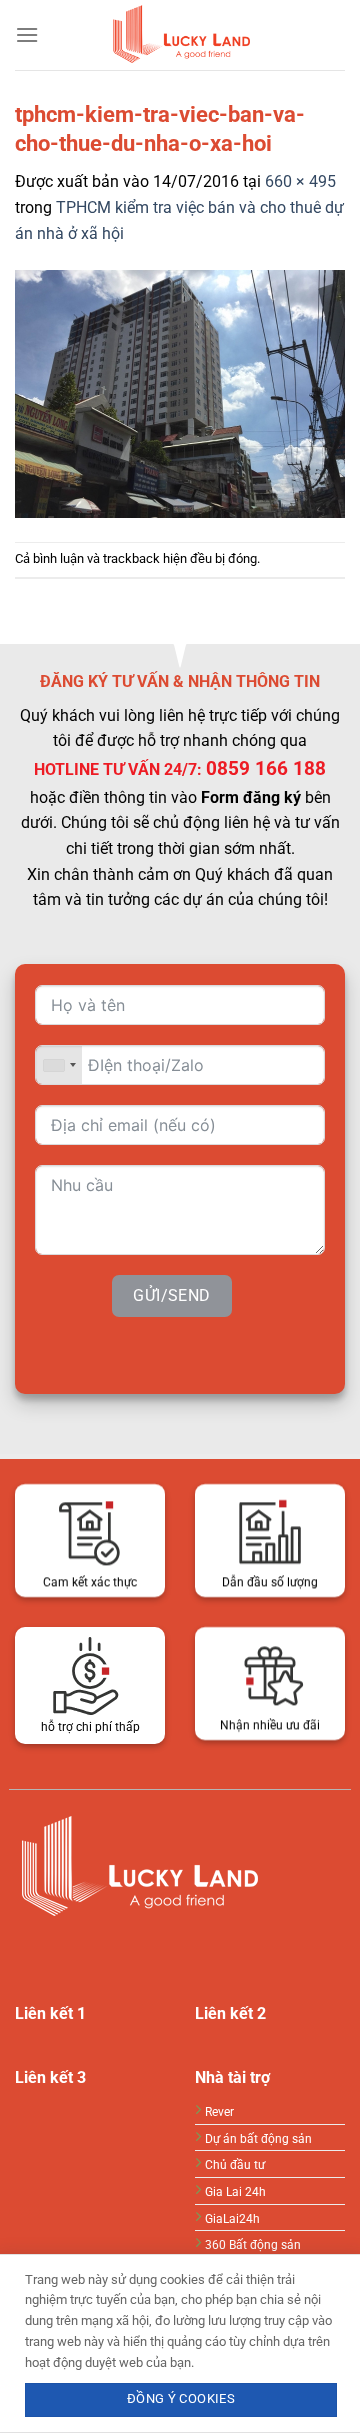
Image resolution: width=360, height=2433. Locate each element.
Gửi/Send (172, 1295)
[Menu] (27, 34)
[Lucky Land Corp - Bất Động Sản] (180, 35)
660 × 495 (300, 181)
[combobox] (59, 1065)
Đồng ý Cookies (181, 2398)
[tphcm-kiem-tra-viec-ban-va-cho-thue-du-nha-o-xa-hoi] (180, 392)
